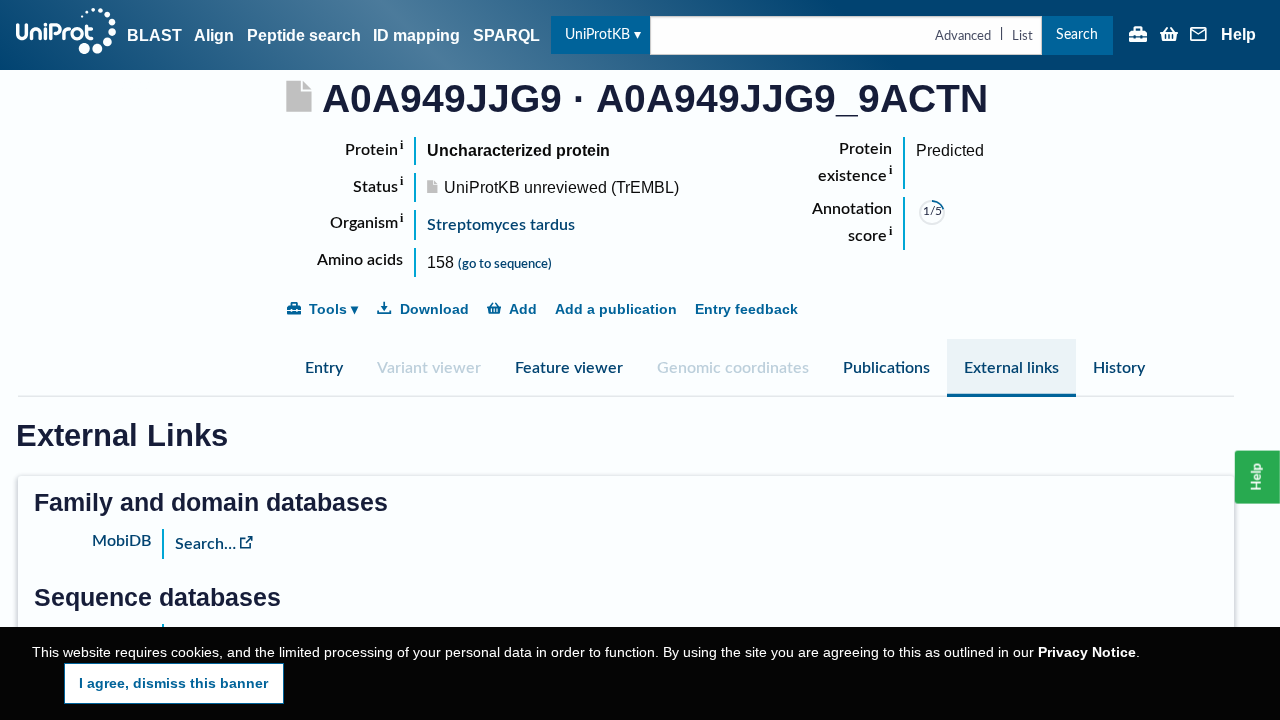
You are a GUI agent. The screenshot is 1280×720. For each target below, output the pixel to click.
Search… (205, 544)
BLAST (154, 35)
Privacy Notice (1087, 652)
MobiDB (121, 541)
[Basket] (1169, 36)
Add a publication (616, 309)
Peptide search (304, 35)
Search (1077, 34)
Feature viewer (569, 368)
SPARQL (506, 35)
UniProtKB (597, 34)
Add (523, 309)
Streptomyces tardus (501, 225)
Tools (328, 309)
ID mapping (416, 35)
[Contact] (1199, 36)
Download (434, 309)
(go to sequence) (505, 264)
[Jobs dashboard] (1138, 36)
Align (214, 35)
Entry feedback (746, 309)
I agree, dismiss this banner (173, 683)
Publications (886, 368)
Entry (324, 368)
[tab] (324, 368)
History (1119, 368)
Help (1238, 35)
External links (1011, 368)
